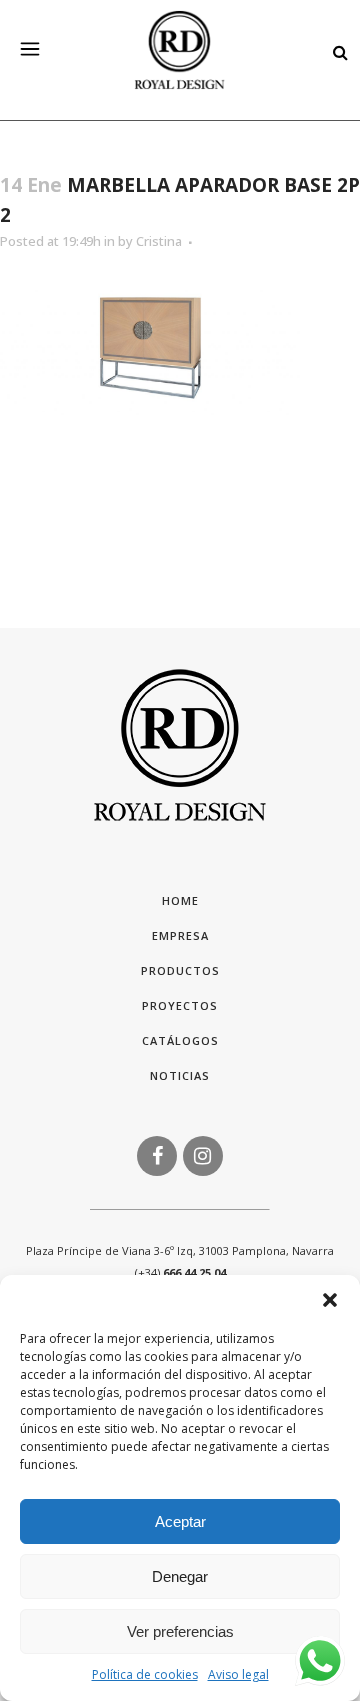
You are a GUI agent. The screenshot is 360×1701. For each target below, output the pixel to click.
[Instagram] (203, 1154)
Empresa (180, 935)
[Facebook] (157, 1154)
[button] (330, 1300)
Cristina (159, 241)
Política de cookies (145, 1674)
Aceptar (180, 1521)
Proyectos (180, 1005)
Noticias (180, 1075)
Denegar (180, 1576)
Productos (180, 970)
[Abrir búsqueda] (335, 51)
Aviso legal (238, 1674)
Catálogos (180, 1040)
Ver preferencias (180, 1631)
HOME (180, 900)
